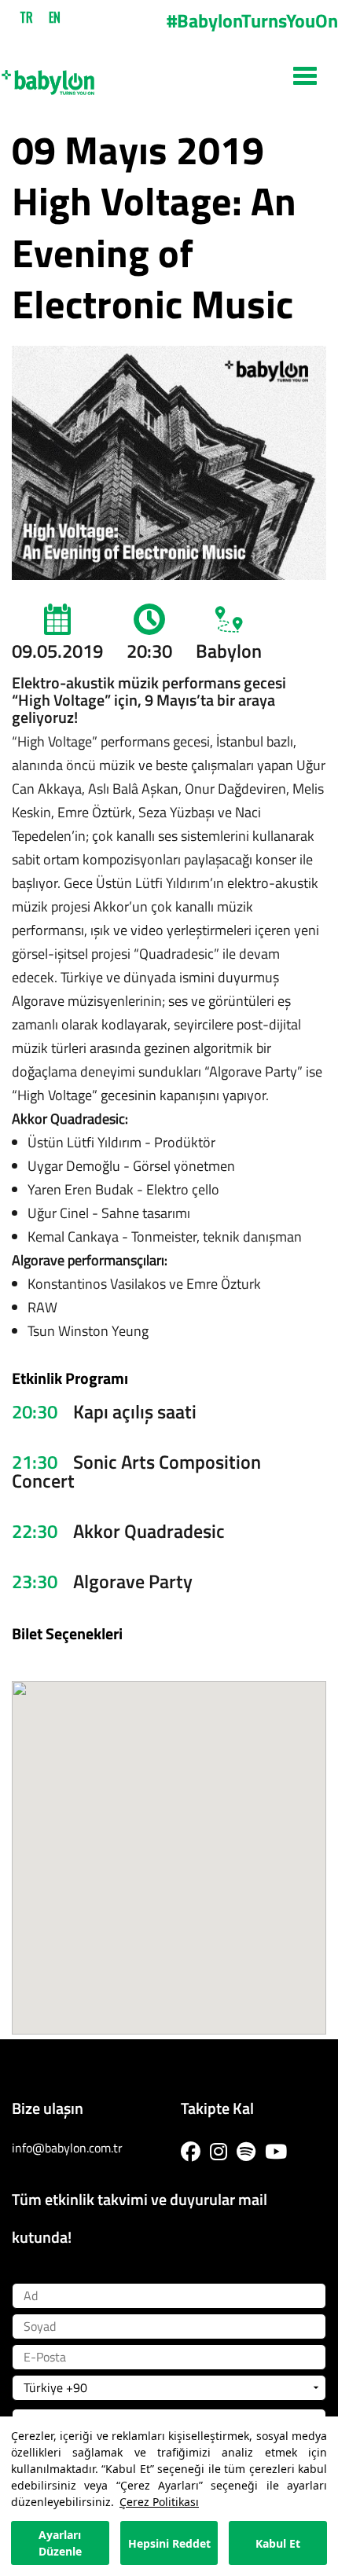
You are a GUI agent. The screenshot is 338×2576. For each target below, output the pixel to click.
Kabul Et (278, 2543)
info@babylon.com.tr (67, 2148)
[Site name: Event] (169, 76)
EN (55, 17)
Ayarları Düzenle (60, 2543)
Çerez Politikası (159, 2502)
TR (26, 17)
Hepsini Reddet (169, 2543)
